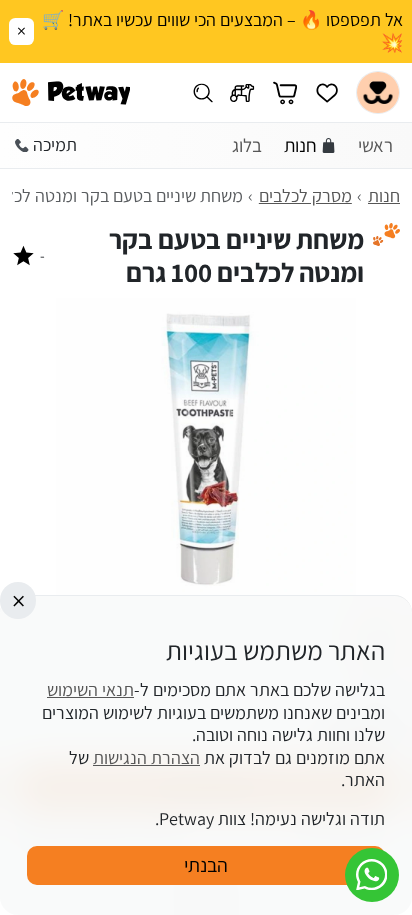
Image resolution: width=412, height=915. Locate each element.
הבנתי (206, 865)
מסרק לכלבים (305, 195)
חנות (300, 145)
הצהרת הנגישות (146, 757)
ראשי (375, 145)
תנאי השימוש (90, 689)
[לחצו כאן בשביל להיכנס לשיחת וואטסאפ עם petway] (372, 875)
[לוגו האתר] (71, 93)
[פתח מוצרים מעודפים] (327, 92)
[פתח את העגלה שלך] (285, 92)
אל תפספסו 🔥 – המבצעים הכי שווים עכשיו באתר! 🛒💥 (222, 31)
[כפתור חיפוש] (202, 92)
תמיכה (55, 144)
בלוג (247, 145)
